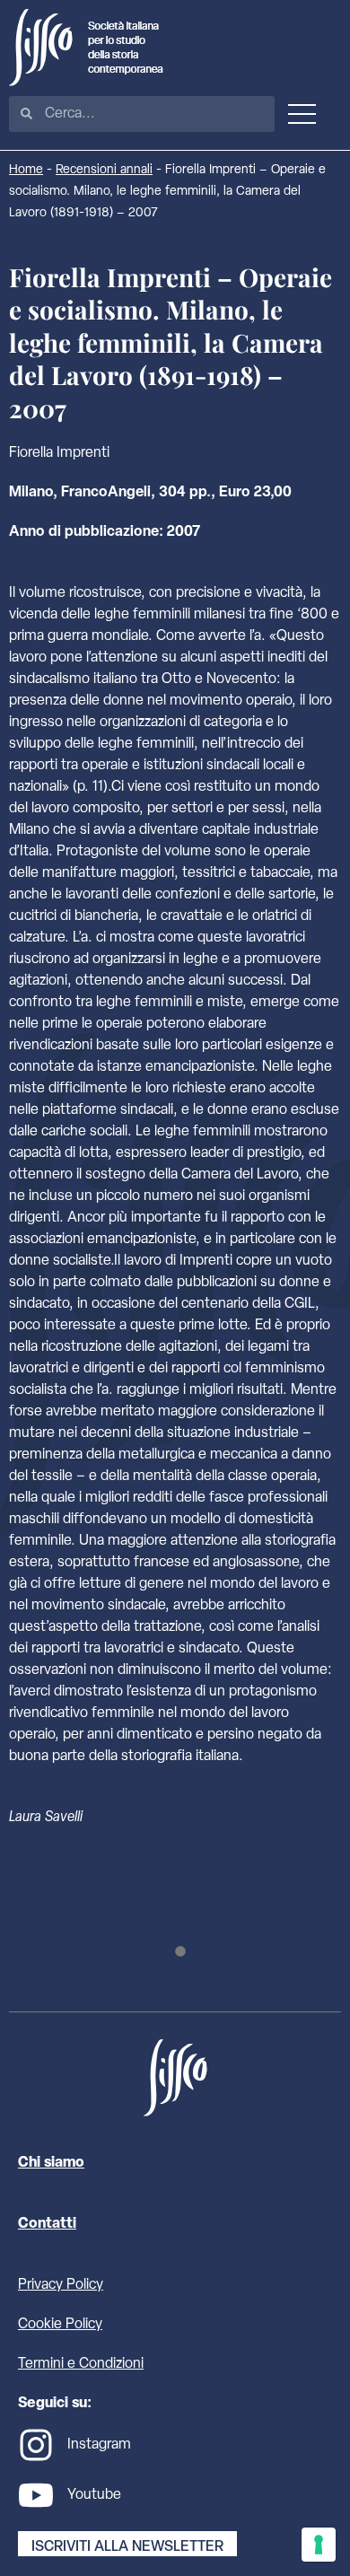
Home (26, 170)
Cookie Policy (60, 2325)
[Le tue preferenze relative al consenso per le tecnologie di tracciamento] (319, 2545)
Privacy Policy (61, 2285)
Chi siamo (51, 2163)
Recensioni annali (104, 170)
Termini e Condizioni (81, 2364)
